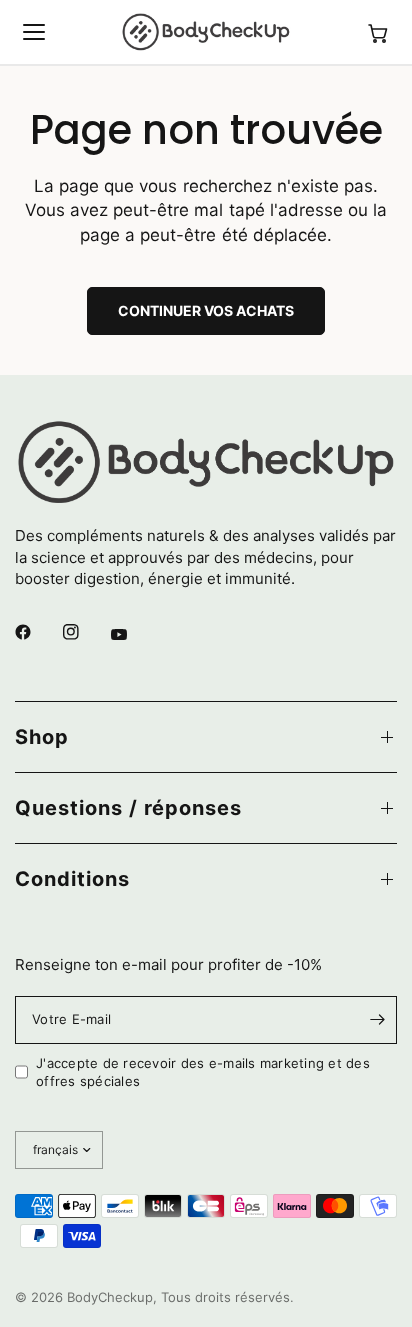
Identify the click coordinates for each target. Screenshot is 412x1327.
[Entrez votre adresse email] (377, 1020)
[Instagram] (85, 632)
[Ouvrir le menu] (34, 32)
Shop (42, 737)
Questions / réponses (128, 808)
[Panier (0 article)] (378, 32)
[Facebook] (37, 632)
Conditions (72, 879)
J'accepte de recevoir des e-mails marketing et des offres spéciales (203, 1072)
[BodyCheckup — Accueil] (206, 32)
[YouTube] (133, 634)
